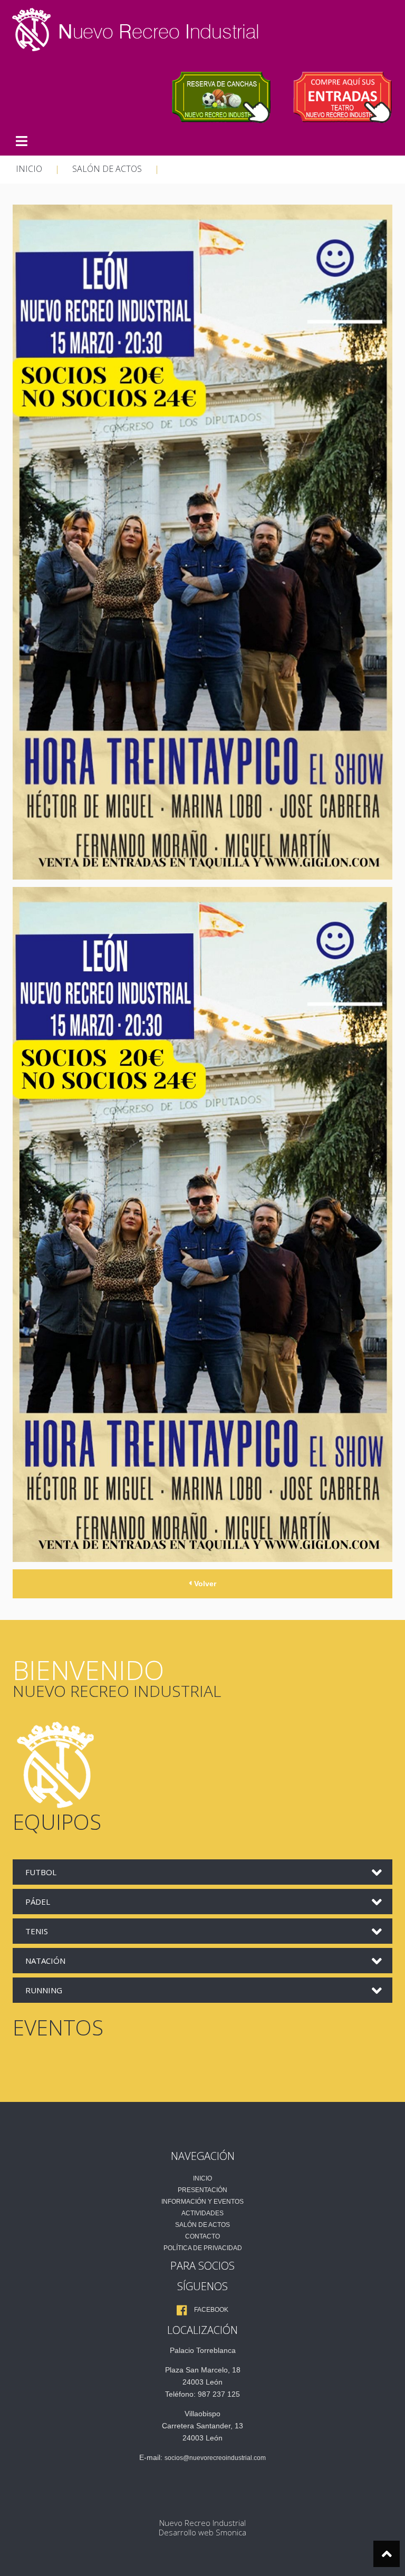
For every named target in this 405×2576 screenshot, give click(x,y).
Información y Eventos (202, 2202)
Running (44, 1990)
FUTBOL (41, 1872)
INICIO (29, 169)
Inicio (202, 2178)
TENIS (37, 1931)
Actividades (202, 2213)
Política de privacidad (203, 2248)
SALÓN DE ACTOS (107, 169)
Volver (204, 1584)
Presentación (202, 2190)
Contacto (202, 2236)
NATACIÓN (45, 1961)
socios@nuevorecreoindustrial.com (215, 2458)
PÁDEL (38, 1902)
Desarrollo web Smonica (202, 2532)
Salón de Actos (202, 2225)
